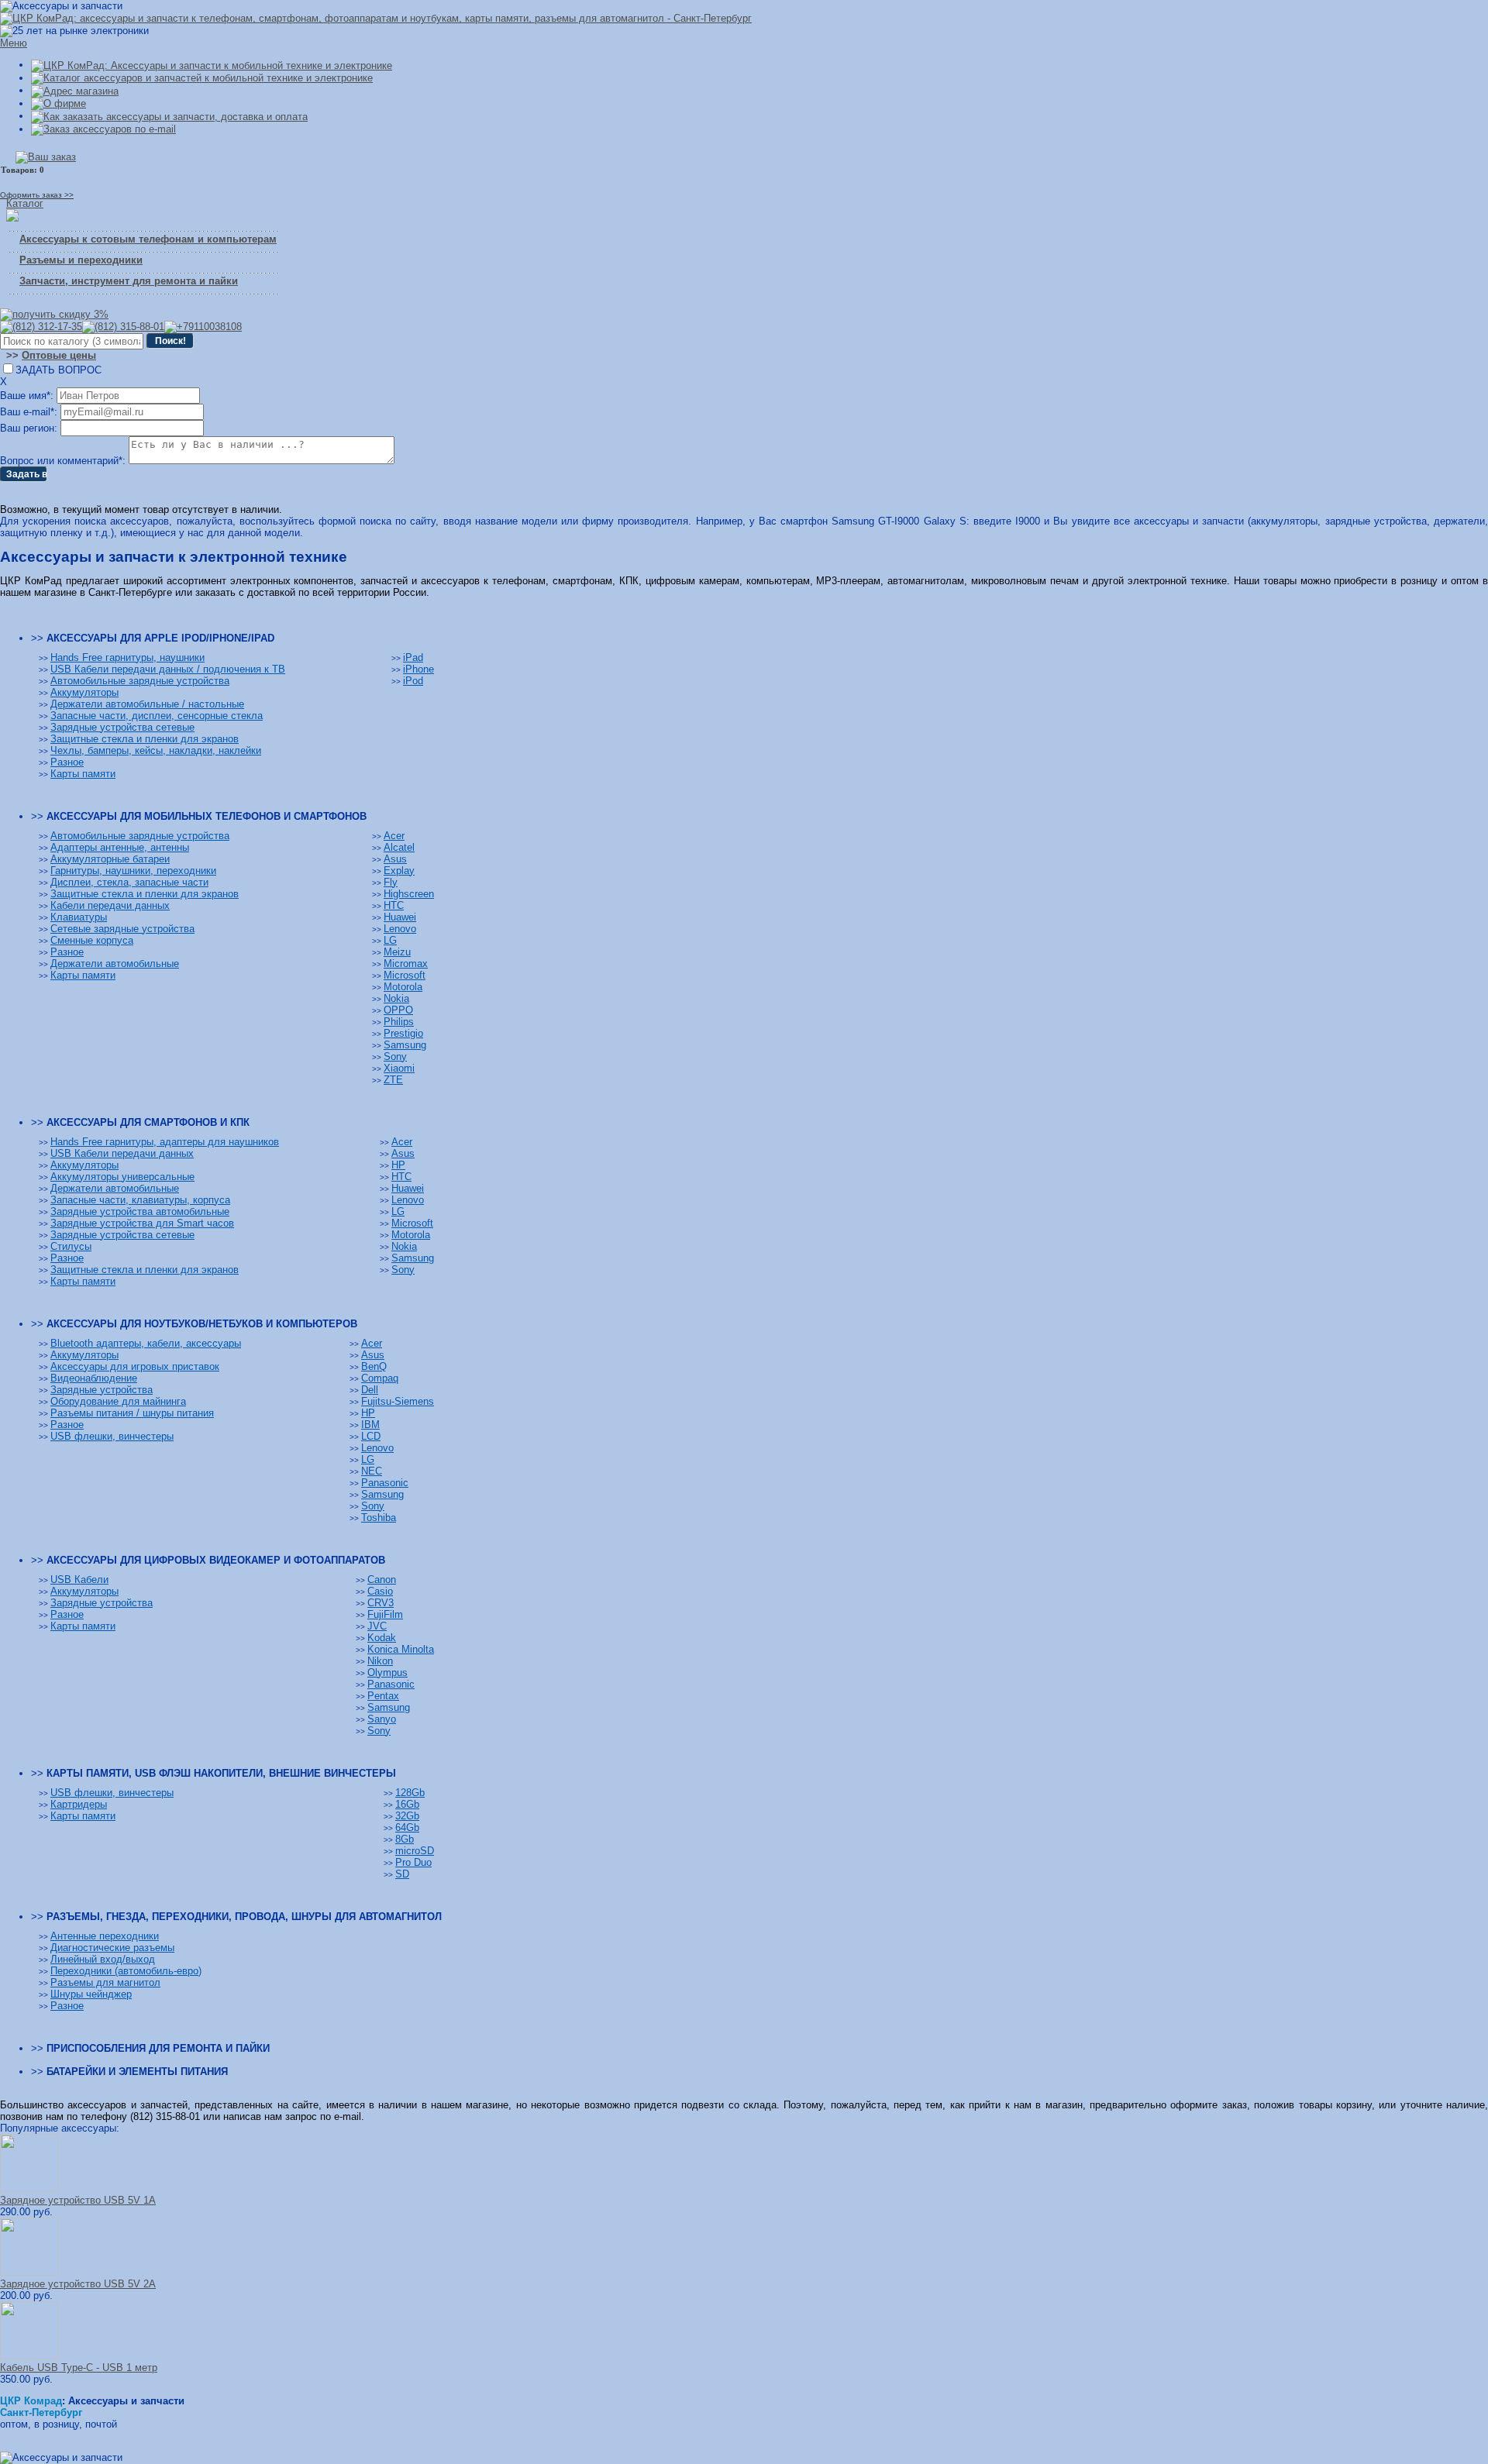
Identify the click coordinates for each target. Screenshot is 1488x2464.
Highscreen (409, 894)
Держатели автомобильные (115, 964)
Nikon (380, 1661)
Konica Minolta (401, 1649)
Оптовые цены (59, 355)
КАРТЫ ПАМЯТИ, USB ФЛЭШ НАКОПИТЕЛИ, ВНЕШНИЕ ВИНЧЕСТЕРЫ (221, 1773)
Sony (395, 1056)
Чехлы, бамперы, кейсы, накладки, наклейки (156, 750)
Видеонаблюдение (94, 1378)
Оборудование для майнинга (118, 1401)
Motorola (403, 987)
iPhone (418, 669)
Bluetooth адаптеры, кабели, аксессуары (146, 1343)
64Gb (407, 1827)
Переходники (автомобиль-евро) (126, 1971)
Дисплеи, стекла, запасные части (129, 882)
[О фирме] (59, 103)
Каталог (25, 203)
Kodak (382, 1638)
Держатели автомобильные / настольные (147, 704)
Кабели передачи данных (110, 905)
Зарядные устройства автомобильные (140, 1211)
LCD (371, 1436)
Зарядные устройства (102, 1390)
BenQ (374, 1366)
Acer (394, 836)
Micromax (406, 964)
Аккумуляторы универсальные (122, 1177)
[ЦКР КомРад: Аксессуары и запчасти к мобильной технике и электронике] (376, 18)
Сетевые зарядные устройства (122, 929)
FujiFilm (385, 1614)
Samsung (405, 1045)
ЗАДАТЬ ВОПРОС (59, 370)
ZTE (393, 1080)
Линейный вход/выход (103, 1959)
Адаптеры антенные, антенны (120, 847)
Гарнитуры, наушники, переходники (133, 871)
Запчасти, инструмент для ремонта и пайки (129, 281)
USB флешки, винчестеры (112, 1436)
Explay (399, 871)
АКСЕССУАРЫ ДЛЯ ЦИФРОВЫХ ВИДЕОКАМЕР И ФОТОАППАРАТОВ (216, 1560)
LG (390, 940)
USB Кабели (79, 1580)
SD (402, 1874)
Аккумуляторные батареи (110, 859)
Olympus (387, 1672)
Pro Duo (413, 1862)
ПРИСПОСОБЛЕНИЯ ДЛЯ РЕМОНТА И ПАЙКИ (158, 2048)
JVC (377, 1626)
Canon (382, 1580)
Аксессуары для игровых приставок (135, 1366)
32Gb (407, 1816)
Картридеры (79, 1804)
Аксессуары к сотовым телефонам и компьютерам (148, 239)
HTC (394, 905)
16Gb (407, 1804)
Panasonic (385, 1483)
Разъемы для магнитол (105, 1982)
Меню (14, 43)
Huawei (400, 917)
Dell (370, 1390)
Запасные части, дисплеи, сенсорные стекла (157, 716)
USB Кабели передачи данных (122, 1153)
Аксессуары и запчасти (126, 2401)
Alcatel (399, 847)
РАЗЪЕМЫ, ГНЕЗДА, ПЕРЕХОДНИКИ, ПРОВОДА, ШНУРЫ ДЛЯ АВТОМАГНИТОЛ (244, 1917)
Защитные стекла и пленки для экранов (145, 739)
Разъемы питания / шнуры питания (132, 1413)
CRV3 (381, 1603)
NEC (372, 1471)
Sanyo (382, 1719)
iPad (413, 657)
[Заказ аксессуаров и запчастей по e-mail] (103, 129)
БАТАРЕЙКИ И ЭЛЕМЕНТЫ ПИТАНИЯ (137, 2072)
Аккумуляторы (84, 692)
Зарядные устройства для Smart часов (142, 1223)
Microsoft (405, 975)
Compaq (380, 1378)
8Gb (405, 1839)
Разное (67, 762)
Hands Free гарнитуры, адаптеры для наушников (165, 1142)
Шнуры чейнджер (91, 1994)
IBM (370, 1425)
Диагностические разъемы (112, 1948)
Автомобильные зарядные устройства (140, 681)
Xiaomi (399, 1068)
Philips (399, 1022)
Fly (391, 882)
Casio (380, 1591)
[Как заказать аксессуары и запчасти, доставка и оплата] (169, 116)
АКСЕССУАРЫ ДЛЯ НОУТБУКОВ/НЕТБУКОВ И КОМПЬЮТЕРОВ (202, 1324)
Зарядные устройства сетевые (122, 727)
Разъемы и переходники (81, 260)
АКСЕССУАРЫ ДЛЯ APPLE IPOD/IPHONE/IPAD (160, 638)
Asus (395, 859)
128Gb (410, 1793)
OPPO (398, 1010)
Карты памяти (83, 774)
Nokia (396, 998)
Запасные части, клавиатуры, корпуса (140, 1200)
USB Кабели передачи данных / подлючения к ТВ (168, 669)
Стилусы (71, 1246)
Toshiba (379, 1518)
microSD (415, 1851)
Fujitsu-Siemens (398, 1401)
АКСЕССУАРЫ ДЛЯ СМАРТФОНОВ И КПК (148, 1122)
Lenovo (400, 929)
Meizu (397, 952)
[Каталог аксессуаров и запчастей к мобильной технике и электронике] (202, 78)
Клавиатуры (79, 917)
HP (398, 1165)
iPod (413, 681)
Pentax (383, 1696)
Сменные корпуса (92, 940)
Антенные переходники (105, 1936)
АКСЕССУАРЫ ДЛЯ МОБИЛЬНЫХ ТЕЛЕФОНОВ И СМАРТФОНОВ (207, 816)
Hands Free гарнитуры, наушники (127, 657)
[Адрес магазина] (75, 90)
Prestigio (403, 1033)
